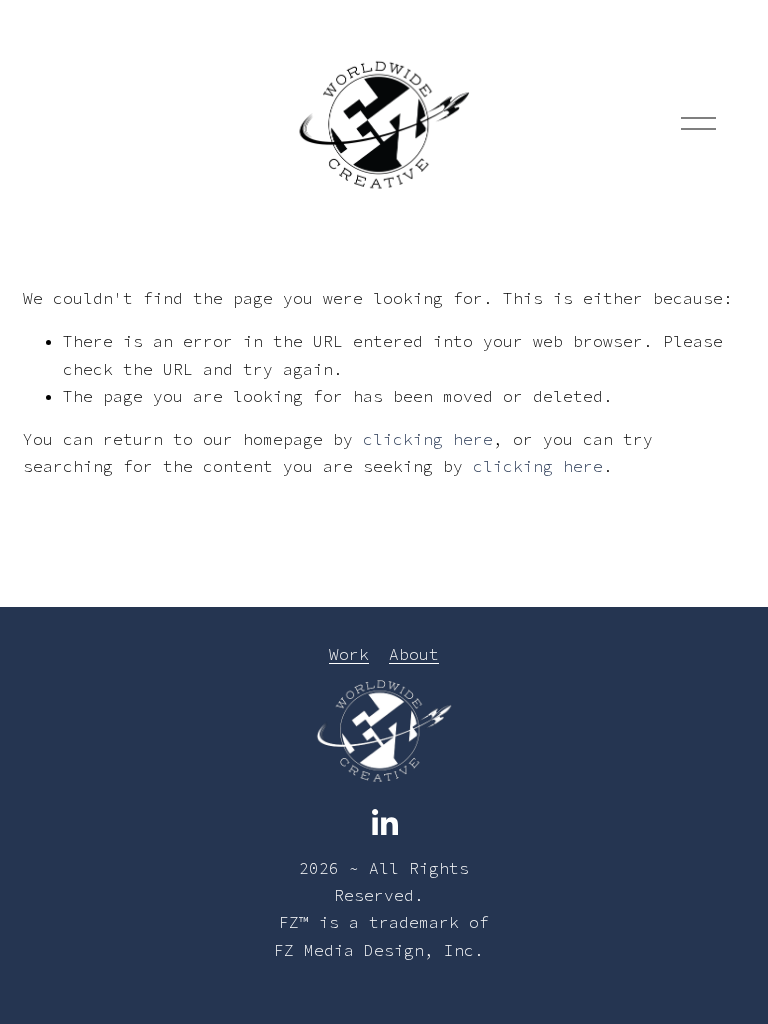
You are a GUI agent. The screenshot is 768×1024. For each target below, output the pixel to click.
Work (349, 654)
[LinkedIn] (384, 823)
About (414, 654)
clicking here (428, 439)
